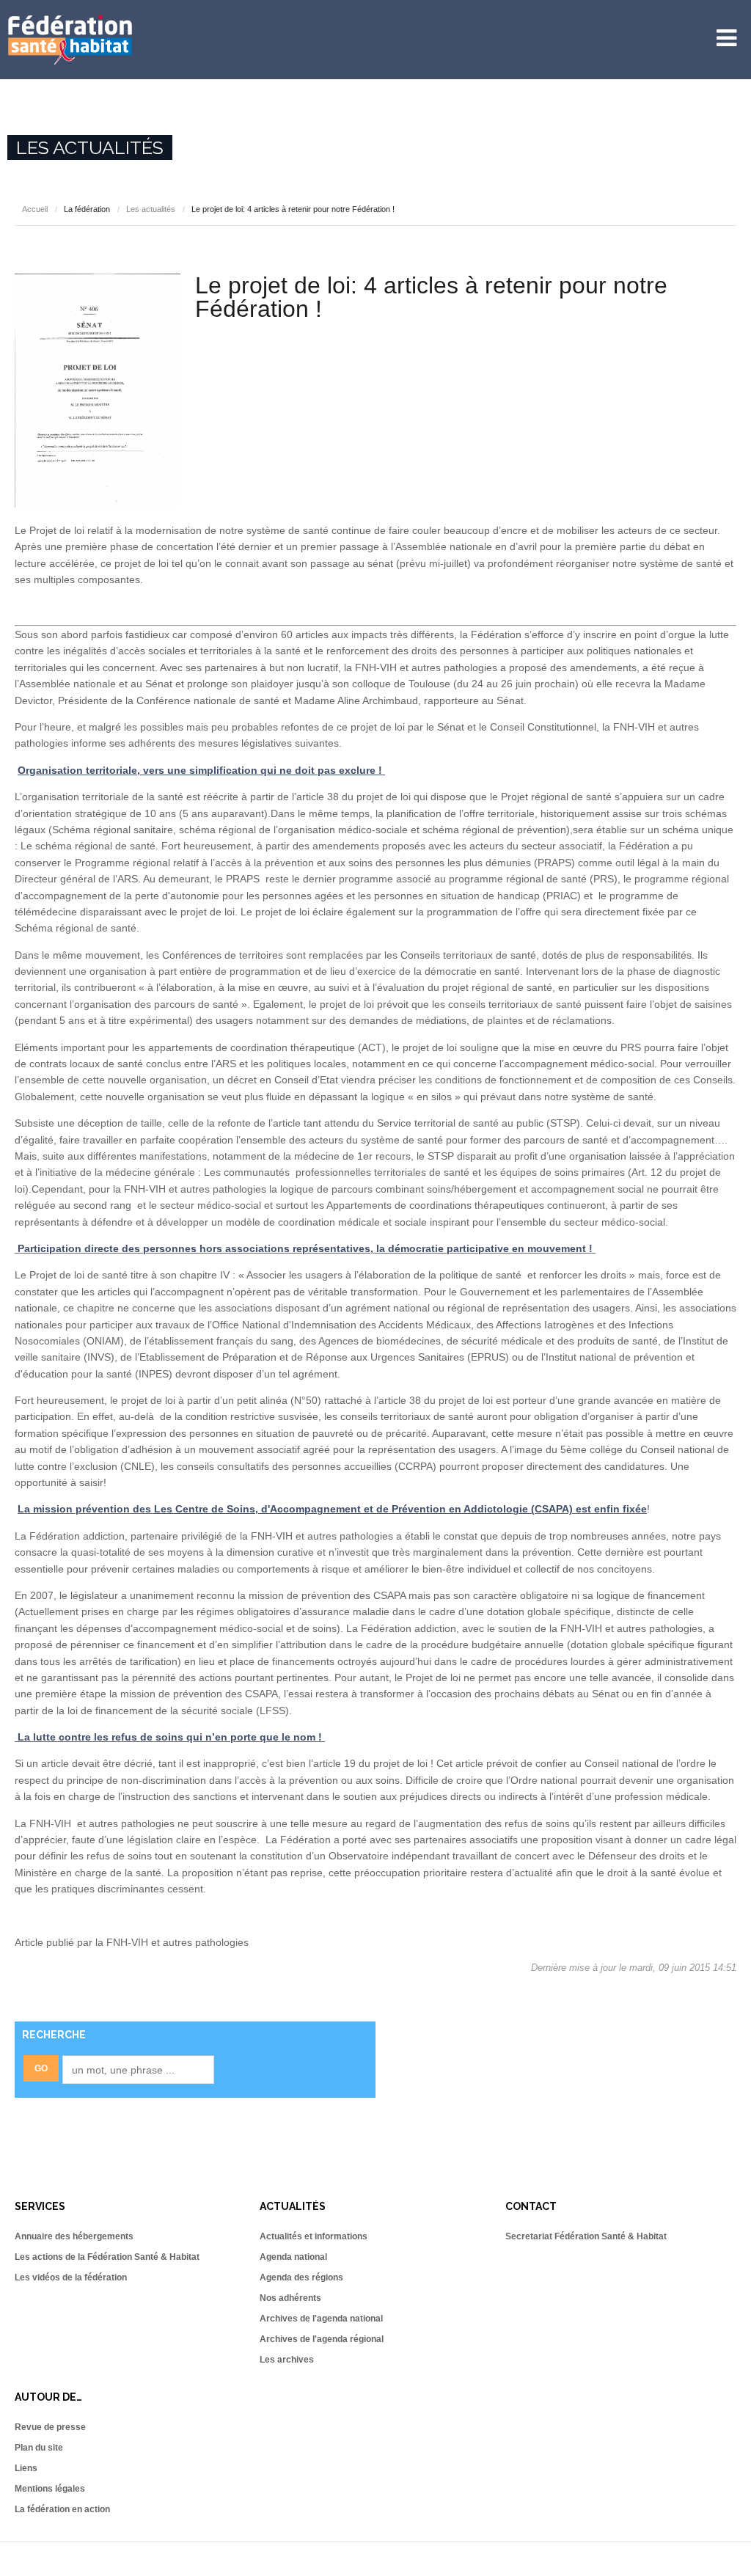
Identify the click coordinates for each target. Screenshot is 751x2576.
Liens (26, 2468)
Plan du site (39, 2448)
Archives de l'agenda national (321, 2319)
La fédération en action (62, 2509)
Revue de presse (50, 2427)
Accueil (35, 209)
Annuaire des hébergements (74, 2236)
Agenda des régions (301, 2277)
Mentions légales (50, 2489)
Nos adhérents (290, 2298)
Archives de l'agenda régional (322, 2339)
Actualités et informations (314, 2236)
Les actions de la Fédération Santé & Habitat (107, 2257)
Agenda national (293, 2257)
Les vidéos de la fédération (71, 2277)
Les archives (287, 2360)
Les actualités (151, 209)
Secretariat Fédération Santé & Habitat (586, 2236)
